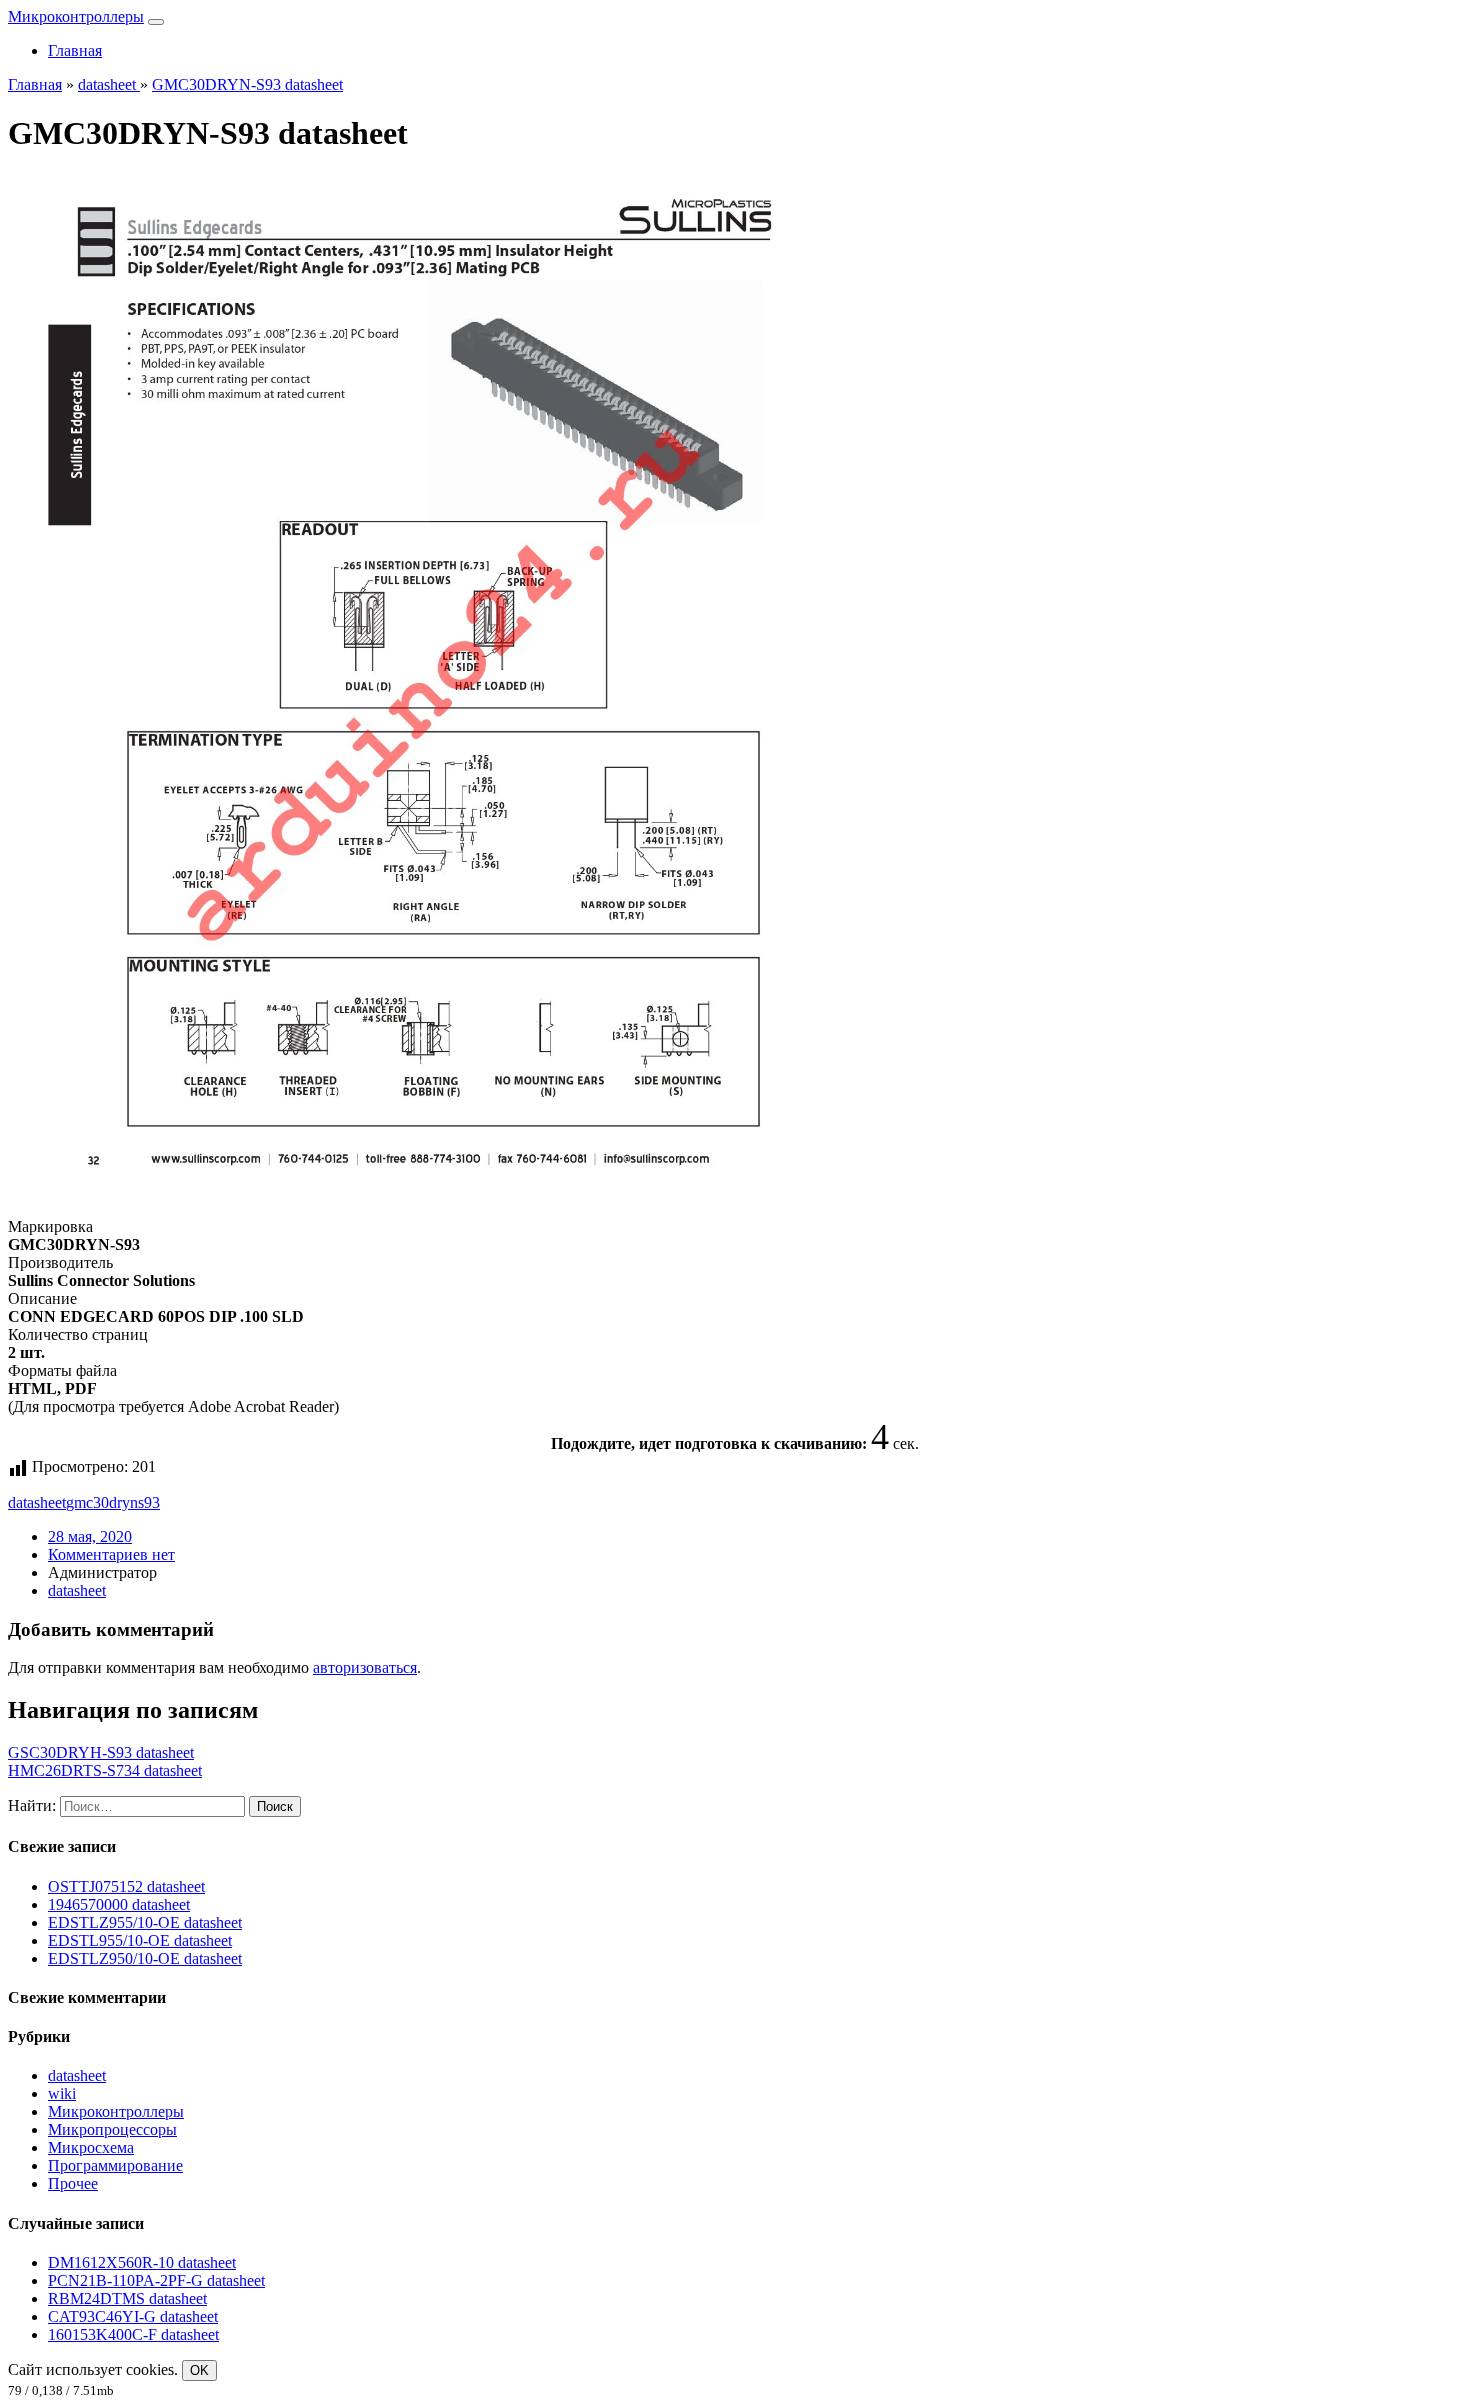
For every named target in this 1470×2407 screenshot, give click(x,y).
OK (199, 2370)
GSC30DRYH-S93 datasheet (101, 1752)
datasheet (37, 1502)
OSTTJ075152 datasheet (126, 1886)
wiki (62, 2093)
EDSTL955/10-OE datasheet (140, 1940)
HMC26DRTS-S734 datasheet (105, 1770)
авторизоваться (365, 1667)
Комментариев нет (111, 1554)
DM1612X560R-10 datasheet (142, 2262)
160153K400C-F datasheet (133, 2334)
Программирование (115, 2165)
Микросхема (91, 2147)
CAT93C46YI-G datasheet (133, 2316)
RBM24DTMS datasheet (127, 2298)
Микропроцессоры (112, 2129)
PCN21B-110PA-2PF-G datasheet (156, 2280)
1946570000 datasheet (119, 1904)
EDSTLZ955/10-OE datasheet (145, 1922)
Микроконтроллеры (76, 16)
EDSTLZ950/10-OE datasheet (145, 1958)
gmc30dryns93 (113, 1502)
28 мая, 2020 (90, 1536)
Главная (75, 50)
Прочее (73, 2183)
